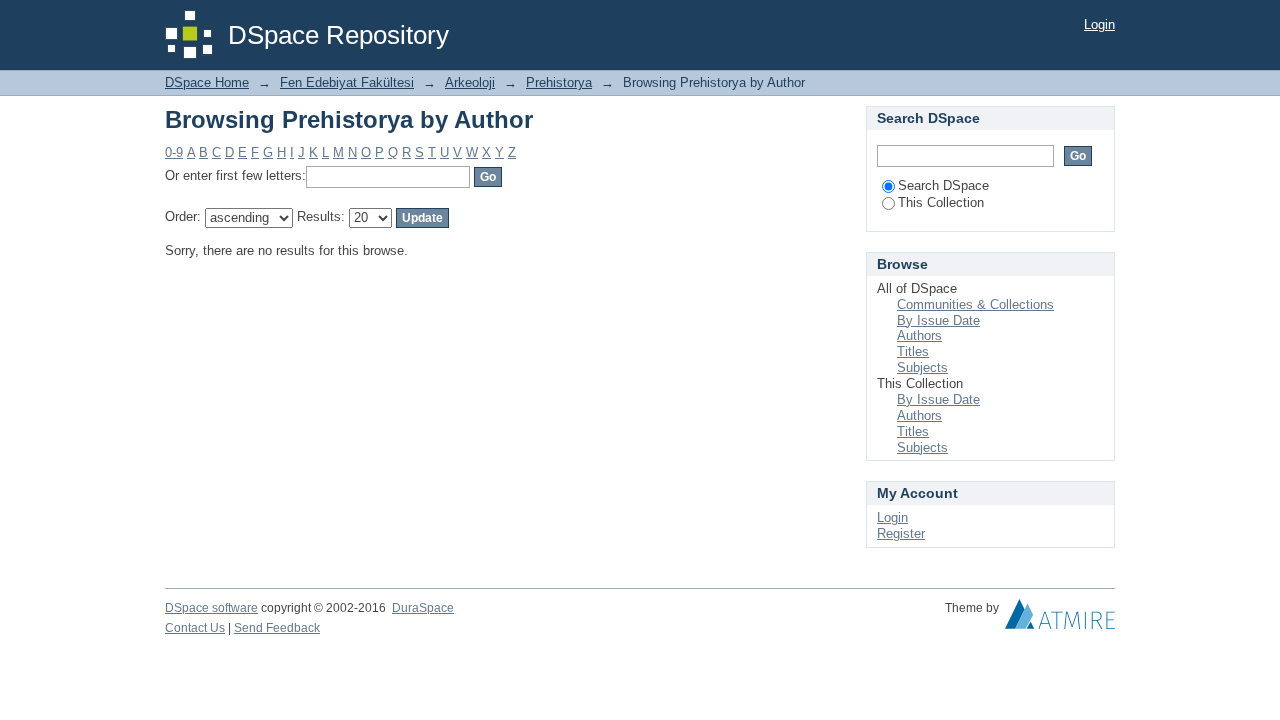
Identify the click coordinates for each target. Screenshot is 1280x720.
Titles (913, 351)
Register (901, 533)
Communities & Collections (975, 304)
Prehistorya (559, 82)
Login (1099, 24)
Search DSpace (943, 185)
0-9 (174, 152)
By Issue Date (938, 320)
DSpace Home (207, 82)
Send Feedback (277, 628)
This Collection (941, 202)
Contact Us (195, 628)
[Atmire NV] (1060, 619)
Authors (919, 335)
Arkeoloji (470, 82)
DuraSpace (423, 608)
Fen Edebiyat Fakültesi (347, 82)
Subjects (922, 367)
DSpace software (211, 608)
